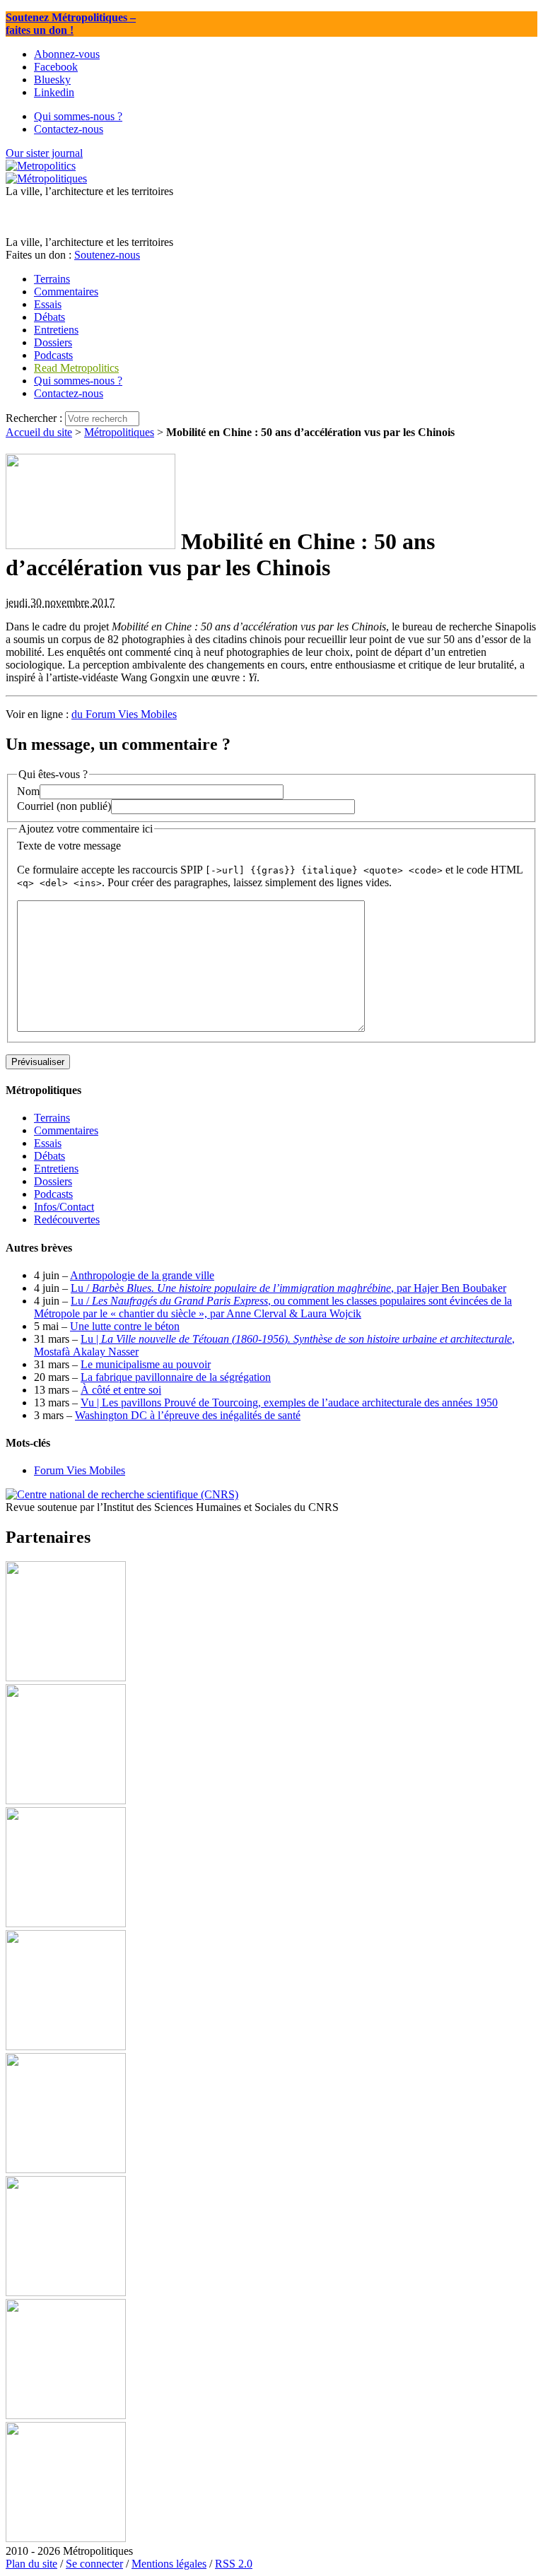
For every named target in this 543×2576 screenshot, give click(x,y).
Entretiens (56, 1169)
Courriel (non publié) (64, 806)
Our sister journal (44, 153)
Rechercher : (34, 418)
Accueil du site (39, 432)
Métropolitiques (119, 432)
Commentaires (66, 1130)
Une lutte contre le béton (125, 1326)
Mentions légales (169, 2564)
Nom (28, 791)
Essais (48, 1143)
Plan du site (31, 2564)
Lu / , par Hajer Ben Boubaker (288, 1288)
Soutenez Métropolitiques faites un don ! (71, 24)
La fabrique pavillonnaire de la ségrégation (176, 1377)
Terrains (52, 1118)
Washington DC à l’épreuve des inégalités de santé (188, 1415)
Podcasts (53, 1194)
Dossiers (53, 1181)
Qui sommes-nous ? (78, 381)
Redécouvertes (67, 1219)
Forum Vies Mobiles (80, 1470)
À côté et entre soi (121, 1390)
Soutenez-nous (107, 255)
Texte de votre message (69, 846)
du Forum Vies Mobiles (124, 714)
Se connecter (94, 2564)
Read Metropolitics (76, 368)
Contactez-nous (69, 393)
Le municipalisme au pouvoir (146, 1364)
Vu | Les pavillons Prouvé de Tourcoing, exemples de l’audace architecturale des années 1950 (289, 1402)
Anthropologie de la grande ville (142, 1275)
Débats (49, 1156)
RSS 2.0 (234, 2564)
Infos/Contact (64, 1207)
